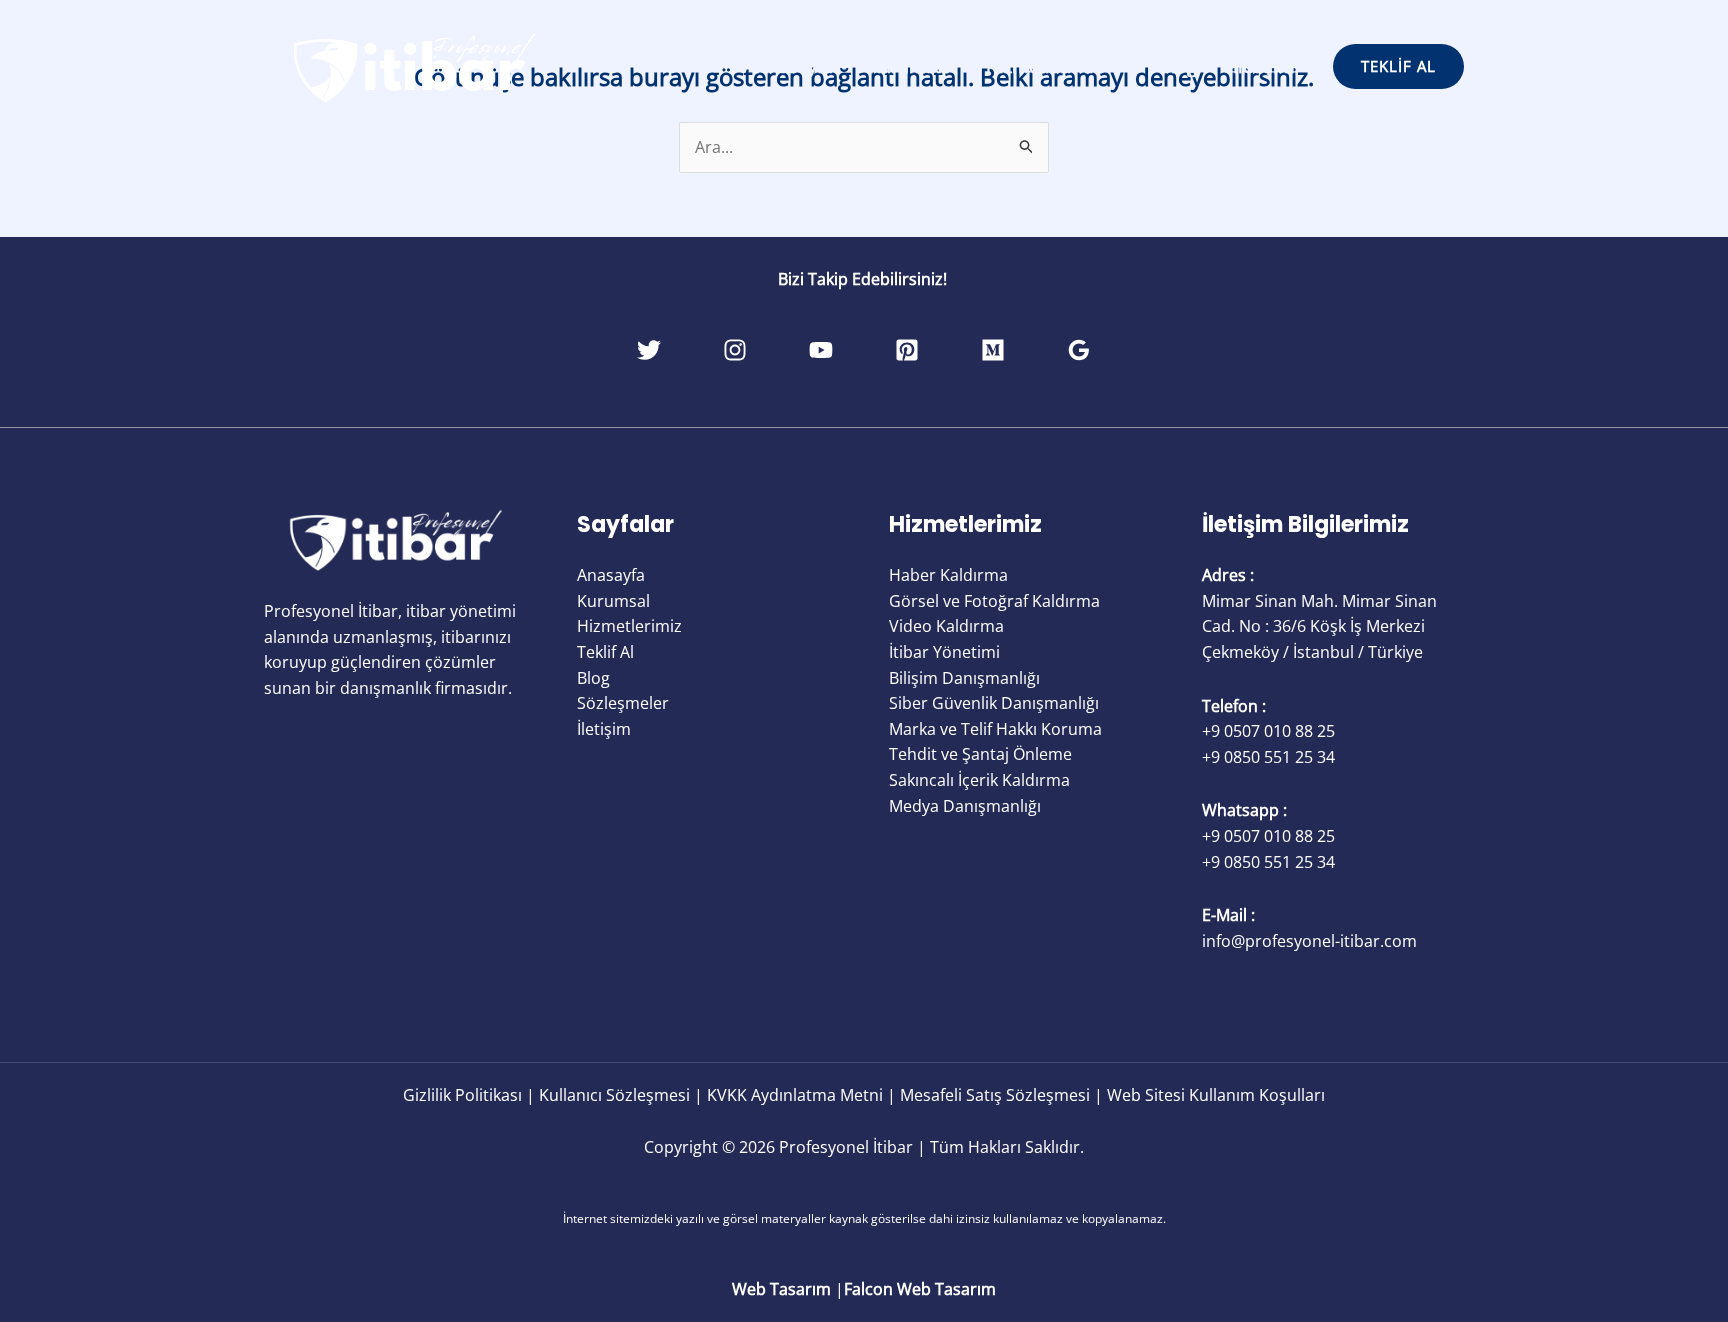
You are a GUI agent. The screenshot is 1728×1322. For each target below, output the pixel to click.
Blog (1178, 66)
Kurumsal (909, 66)
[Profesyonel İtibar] (414, 65)
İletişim (1264, 66)
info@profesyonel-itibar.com (1309, 941)
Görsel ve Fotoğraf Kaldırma (994, 601)
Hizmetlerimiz (1044, 66)
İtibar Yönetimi (944, 652)
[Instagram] (735, 350)
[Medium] (993, 350)
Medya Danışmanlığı (965, 806)
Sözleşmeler (623, 703)
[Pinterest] (907, 350)
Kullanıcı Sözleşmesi (614, 1095)
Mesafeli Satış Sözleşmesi (995, 1095)
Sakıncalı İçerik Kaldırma (979, 780)
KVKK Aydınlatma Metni (795, 1095)
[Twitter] (649, 350)
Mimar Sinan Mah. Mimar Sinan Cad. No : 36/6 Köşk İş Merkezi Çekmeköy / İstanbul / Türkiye (1319, 626)
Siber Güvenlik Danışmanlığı (994, 703)
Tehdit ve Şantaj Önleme (980, 754)
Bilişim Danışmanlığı (964, 678)
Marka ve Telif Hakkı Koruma (995, 729)
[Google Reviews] (1079, 350)
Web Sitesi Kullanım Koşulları (1216, 1095)
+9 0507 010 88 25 (1268, 731)
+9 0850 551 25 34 (1268, 757)
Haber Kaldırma (948, 575)
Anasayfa (795, 66)
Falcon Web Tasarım (920, 1289)
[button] (1112, 66)
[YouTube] (821, 350)
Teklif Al (605, 652)
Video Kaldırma (946, 626)
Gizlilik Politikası (462, 1095)
